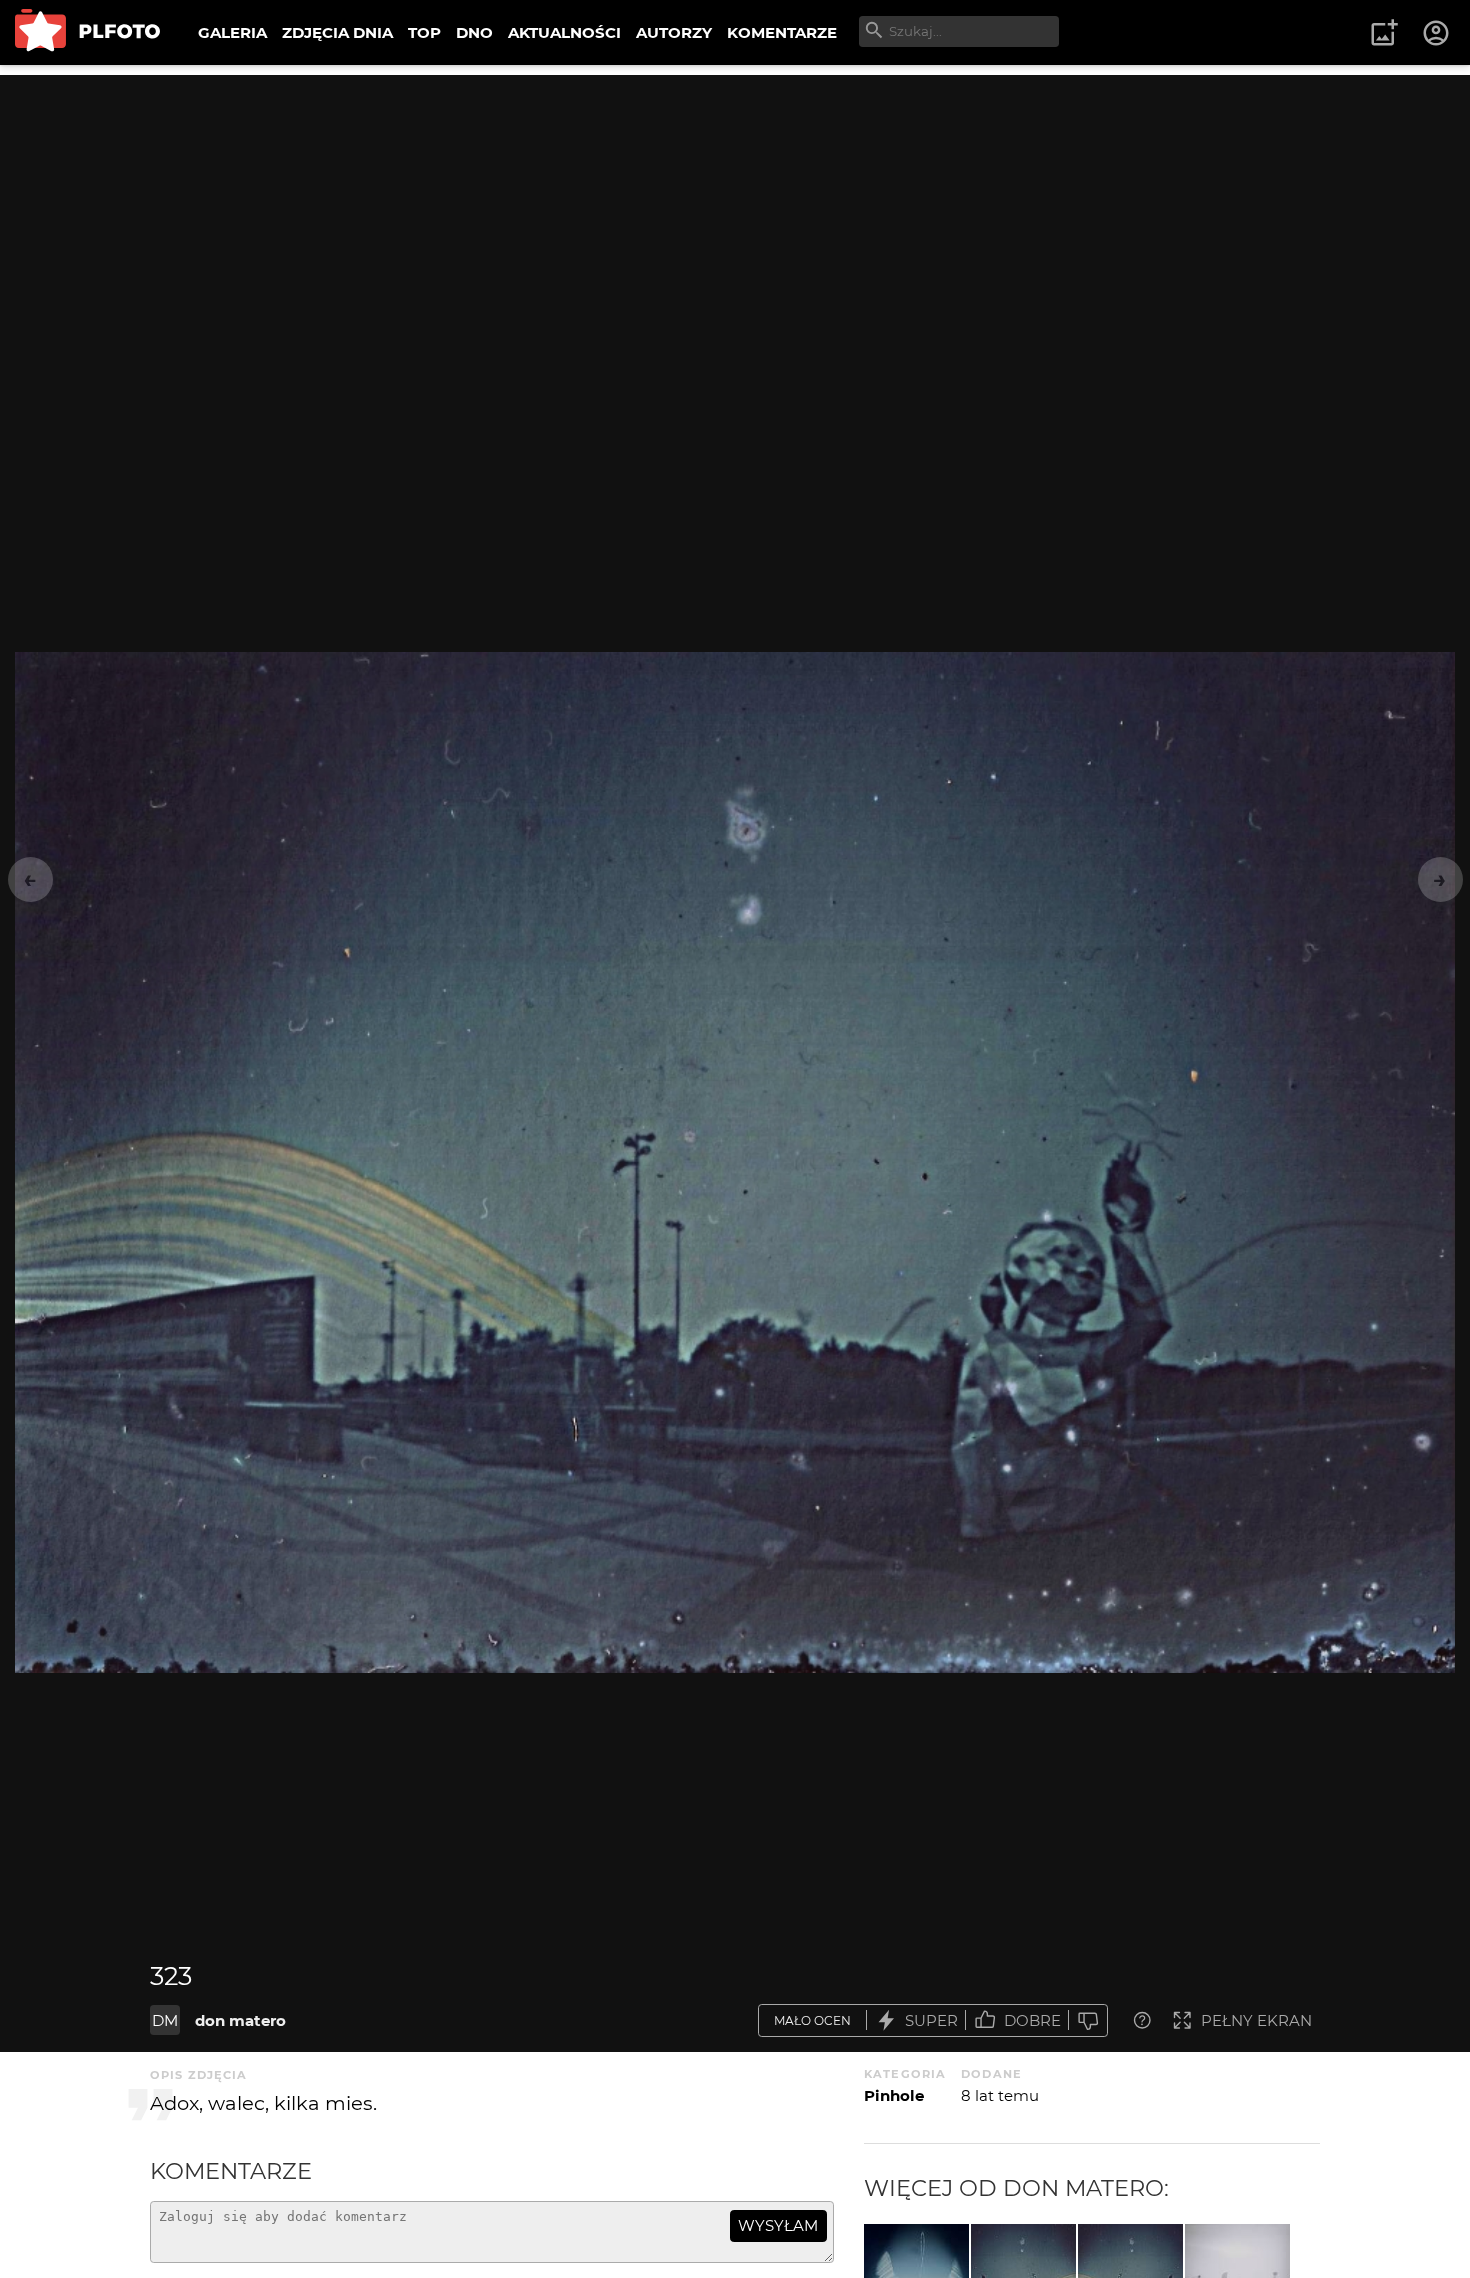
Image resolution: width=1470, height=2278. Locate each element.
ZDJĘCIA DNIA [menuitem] (337, 32)
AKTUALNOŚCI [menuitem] (564, 32)
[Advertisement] (735, 215)
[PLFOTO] (87, 32)
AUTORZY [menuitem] (674, 32)
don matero (240, 2020)
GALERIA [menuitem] (232, 32)
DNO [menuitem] (474, 32)
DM (165, 2020)
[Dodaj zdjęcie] (1384, 33)
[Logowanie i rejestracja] (1437, 33)
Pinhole (894, 2095)
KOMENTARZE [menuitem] (782, 32)
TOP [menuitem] (424, 32)
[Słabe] (1088, 2020)
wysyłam (778, 2225)
